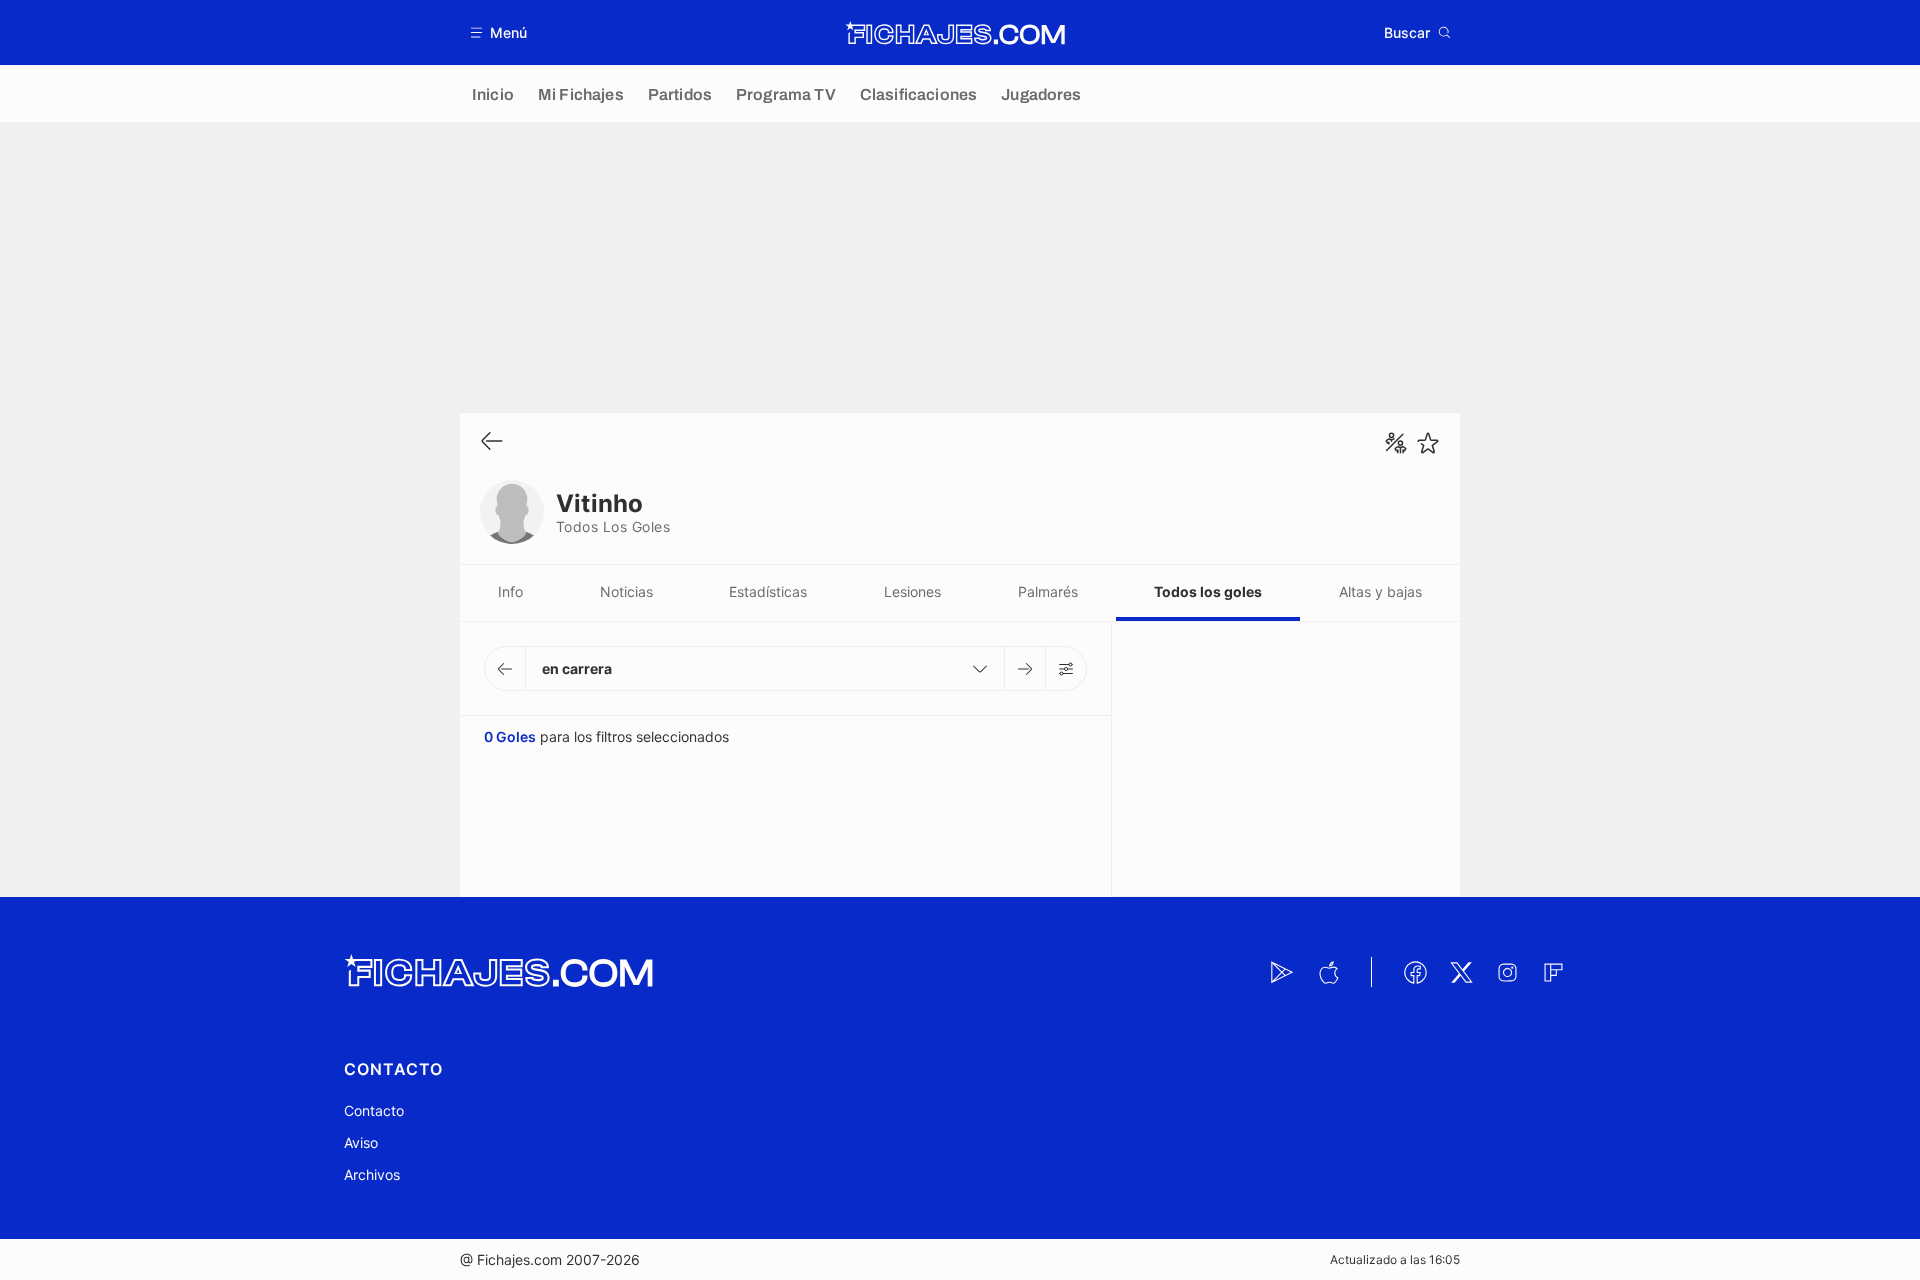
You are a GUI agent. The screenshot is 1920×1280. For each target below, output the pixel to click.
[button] (499, 32)
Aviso (361, 1142)
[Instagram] (1507, 972)
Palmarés (1048, 591)
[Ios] (1328, 972)
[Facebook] (1415, 972)
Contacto (374, 1110)
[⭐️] (1428, 443)
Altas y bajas (1380, 591)
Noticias (626, 591)
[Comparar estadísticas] (1396, 443)
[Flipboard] (1553, 972)
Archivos (372, 1174)
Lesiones (912, 591)
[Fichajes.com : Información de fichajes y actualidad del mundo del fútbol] (955, 33)
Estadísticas (768, 591)
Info (510, 591)
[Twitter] (1461, 972)
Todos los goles (1208, 591)
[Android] (1282, 972)
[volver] (492, 442)
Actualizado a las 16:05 (1395, 1259)
